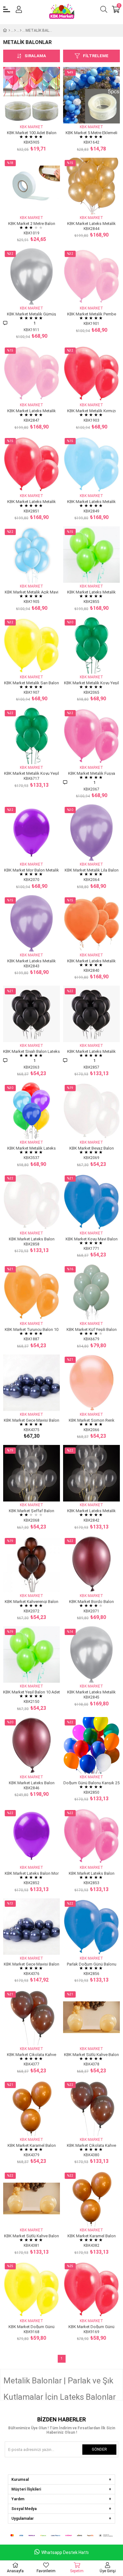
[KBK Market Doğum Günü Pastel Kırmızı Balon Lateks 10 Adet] (91, 2289)
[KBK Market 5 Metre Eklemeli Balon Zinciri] (91, 95)
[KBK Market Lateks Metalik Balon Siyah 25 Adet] (91, 1014)
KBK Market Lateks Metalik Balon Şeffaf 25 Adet (91, 1510)
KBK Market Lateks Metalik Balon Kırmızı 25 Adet (32, 501)
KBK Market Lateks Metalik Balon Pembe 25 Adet (32, 410)
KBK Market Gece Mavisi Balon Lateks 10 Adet (32, 1420)
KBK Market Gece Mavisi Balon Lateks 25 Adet (32, 1964)
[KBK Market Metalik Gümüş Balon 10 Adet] (32, 276)
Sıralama (35, 56)
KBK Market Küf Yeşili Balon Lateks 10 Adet (92, 1329)
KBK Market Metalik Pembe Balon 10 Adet (92, 314)
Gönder (99, 2449)
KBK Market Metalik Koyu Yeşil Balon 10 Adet (91, 683)
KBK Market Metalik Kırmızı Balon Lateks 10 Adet (91, 410)
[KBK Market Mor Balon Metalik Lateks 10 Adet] (32, 833)
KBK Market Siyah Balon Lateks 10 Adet (32, 1051)
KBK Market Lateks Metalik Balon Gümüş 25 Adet (91, 1692)
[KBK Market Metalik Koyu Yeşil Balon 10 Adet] (91, 645)
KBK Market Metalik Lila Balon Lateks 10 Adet (92, 870)
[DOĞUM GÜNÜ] (15, 30)
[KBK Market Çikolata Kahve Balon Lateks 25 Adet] (91, 2108)
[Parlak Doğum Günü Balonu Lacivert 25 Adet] (91, 1927)
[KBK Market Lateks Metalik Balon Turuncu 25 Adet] (91, 923)
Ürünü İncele (39, 112)
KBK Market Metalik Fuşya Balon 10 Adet (92, 773)
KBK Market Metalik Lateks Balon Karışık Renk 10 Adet (32, 1148)
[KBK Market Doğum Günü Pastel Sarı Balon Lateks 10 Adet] (32, 2289)
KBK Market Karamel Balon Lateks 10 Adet (32, 2145)
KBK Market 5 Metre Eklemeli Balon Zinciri (91, 132)
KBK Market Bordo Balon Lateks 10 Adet (91, 1601)
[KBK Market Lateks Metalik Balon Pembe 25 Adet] (32, 373)
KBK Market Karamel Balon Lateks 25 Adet (92, 2236)
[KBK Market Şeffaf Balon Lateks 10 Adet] (32, 1473)
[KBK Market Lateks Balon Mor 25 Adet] (32, 1836)
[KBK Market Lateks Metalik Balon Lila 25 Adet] (32, 923)
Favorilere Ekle (24, 112)
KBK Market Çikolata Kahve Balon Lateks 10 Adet (32, 2054)
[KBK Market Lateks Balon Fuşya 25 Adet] (91, 1836)
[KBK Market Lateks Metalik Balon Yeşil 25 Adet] (91, 555)
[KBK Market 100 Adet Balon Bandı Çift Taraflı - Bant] (32, 95)
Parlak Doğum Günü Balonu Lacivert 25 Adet (92, 1964)
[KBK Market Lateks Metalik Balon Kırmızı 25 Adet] (32, 464)
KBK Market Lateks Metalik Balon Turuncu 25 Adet (91, 961)
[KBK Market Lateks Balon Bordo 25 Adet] (32, 1745)
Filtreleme (96, 56)
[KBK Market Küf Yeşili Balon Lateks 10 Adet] (91, 1292)
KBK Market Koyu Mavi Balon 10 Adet (92, 1239)
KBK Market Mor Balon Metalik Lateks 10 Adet (32, 870)
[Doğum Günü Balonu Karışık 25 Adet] (91, 1745)
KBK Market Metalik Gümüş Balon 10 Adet (32, 314)
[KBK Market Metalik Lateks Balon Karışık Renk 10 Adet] (32, 1111)
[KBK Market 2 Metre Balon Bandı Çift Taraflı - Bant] (32, 186)
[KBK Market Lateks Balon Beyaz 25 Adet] (32, 1201)
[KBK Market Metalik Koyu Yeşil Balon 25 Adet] (32, 736)
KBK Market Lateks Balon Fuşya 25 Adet (92, 1873)
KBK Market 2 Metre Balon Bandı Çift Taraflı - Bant (32, 223)
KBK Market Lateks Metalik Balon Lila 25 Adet (32, 961)
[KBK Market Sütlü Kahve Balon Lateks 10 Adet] (91, 2017)
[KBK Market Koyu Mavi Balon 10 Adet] (91, 1201)
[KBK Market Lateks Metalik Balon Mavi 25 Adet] (91, 464)
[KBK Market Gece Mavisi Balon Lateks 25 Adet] (32, 1927)
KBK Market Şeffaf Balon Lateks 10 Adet (32, 1510)
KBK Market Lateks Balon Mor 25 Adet (32, 1873)
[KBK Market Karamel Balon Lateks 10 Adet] (32, 2108)
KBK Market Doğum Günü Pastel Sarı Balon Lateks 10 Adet (32, 2326)
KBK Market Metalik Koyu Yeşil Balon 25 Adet (32, 773)
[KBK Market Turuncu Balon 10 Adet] (32, 1292)
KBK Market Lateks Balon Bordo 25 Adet (32, 1783)
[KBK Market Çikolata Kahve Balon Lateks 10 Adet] (32, 2017)
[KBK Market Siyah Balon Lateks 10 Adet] (32, 1014)
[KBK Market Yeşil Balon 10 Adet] (32, 1654)
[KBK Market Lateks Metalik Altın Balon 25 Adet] (91, 186)
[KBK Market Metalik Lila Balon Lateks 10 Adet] (91, 833)
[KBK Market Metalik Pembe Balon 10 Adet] (91, 276)
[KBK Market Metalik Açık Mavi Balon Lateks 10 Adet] (32, 555)
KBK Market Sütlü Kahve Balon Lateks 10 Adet (91, 2054)
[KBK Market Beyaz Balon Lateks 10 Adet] (91, 1111)
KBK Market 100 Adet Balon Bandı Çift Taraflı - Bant (32, 132)
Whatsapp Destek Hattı (65, 2552)
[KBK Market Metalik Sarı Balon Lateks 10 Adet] (32, 645)
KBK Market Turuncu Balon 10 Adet (32, 1329)
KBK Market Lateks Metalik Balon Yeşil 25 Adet (91, 592)
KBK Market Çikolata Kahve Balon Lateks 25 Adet (91, 2145)
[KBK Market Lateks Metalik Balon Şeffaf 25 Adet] (91, 1473)
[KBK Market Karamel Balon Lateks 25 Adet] (91, 2198)
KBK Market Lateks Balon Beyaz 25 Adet (32, 1239)
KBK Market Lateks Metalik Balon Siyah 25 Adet (91, 1051)
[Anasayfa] (9, 30)
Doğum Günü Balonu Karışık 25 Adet (91, 1783)
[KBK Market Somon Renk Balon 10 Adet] (91, 1383)
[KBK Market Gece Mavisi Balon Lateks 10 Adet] (32, 1383)
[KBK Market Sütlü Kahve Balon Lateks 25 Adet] (32, 2198)
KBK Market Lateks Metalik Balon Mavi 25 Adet (91, 501)
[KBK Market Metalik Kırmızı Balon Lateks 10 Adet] (91, 373)
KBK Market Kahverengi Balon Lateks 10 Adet (32, 1601)
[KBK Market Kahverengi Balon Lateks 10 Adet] (32, 1564)
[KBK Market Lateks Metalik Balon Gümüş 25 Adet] (91, 1654)
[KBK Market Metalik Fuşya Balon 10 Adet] (91, 736)
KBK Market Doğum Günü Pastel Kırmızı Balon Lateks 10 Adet (91, 2326)
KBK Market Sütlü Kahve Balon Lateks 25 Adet (32, 2236)
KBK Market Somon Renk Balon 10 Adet (92, 1420)
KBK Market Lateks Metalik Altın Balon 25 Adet (91, 223)
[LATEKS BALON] (21, 30)
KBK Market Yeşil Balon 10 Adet (32, 1692)
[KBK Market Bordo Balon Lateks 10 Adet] (91, 1564)
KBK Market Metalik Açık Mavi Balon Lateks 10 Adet (32, 592)
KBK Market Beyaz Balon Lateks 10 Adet (92, 1148)
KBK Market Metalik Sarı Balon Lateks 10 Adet (32, 683)
